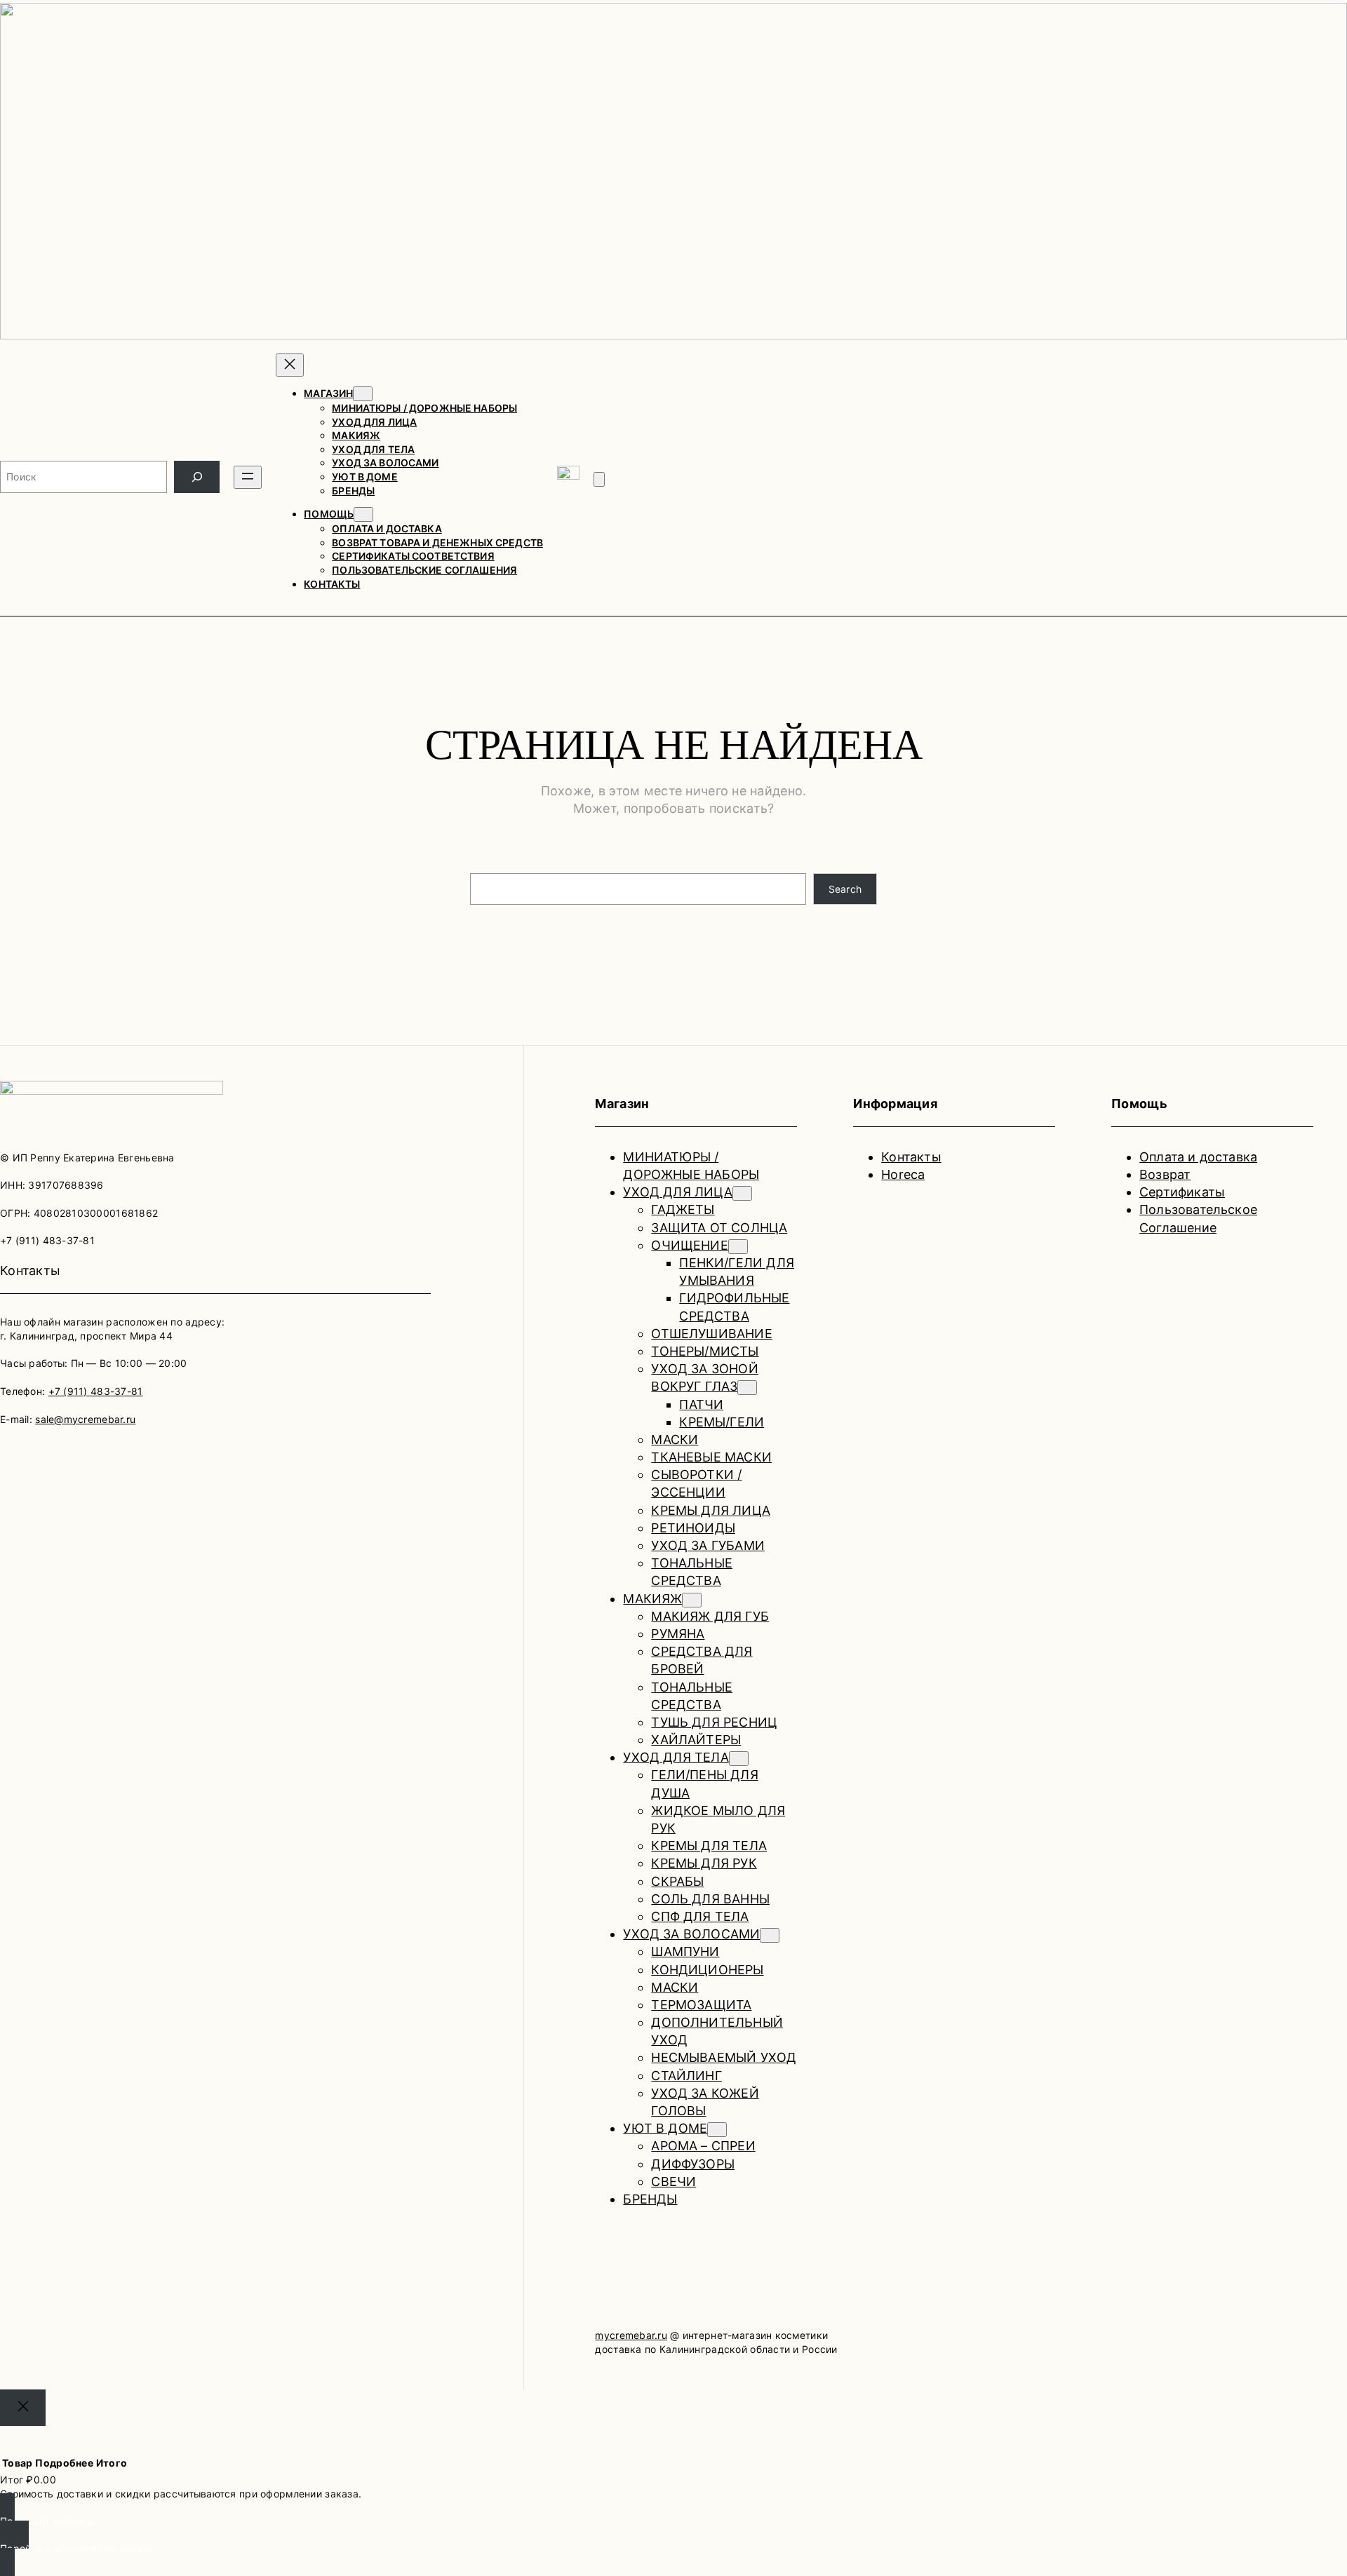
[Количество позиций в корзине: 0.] (599, 479)
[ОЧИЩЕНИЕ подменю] (738, 1247)
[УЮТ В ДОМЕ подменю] (717, 2130)
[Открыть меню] (248, 477)
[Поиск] (197, 477)
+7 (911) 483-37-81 (96, 1391)
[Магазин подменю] (363, 394)
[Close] (23, 2407)
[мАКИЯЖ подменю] (692, 1600)
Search (845, 889)
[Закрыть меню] (290, 365)
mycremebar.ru (631, 2335)
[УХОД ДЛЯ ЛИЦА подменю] (742, 1193)
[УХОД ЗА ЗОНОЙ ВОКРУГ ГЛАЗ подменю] (747, 1388)
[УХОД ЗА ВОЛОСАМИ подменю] (770, 1935)
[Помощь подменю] (363, 514)
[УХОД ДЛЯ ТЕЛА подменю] (739, 1759)
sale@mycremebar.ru (85, 1419)
